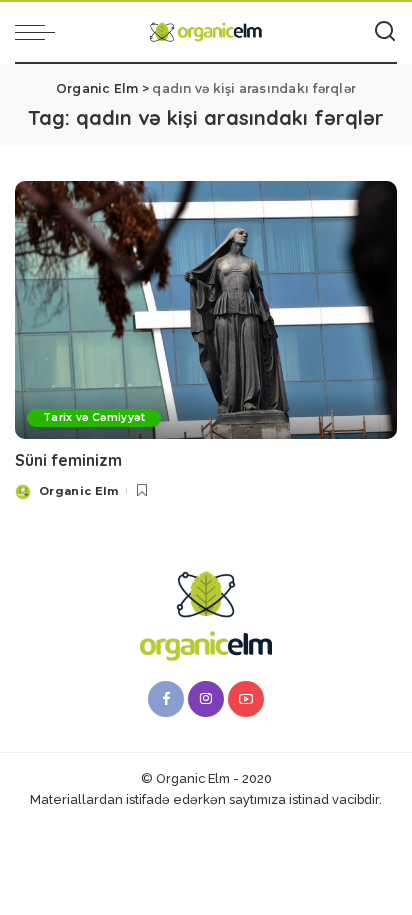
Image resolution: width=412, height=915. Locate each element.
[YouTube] (246, 699)
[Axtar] (385, 32)
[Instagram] (206, 699)
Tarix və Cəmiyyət (94, 417)
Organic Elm (79, 491)
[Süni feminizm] (206, 310)
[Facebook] (166, 699)
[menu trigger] (40, 32)
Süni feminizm (68, 460)
